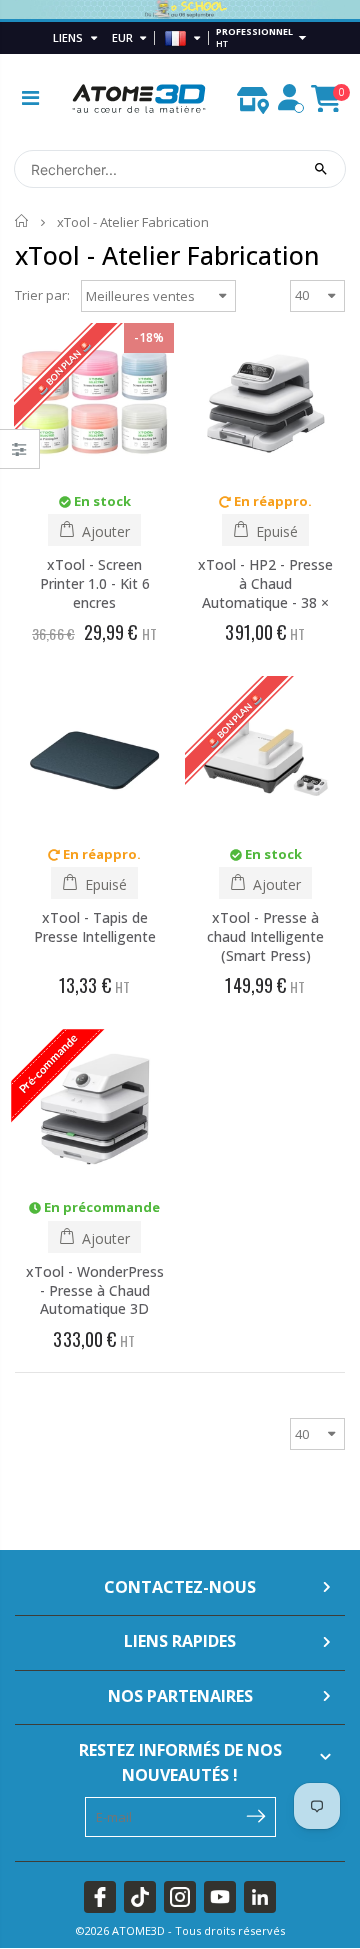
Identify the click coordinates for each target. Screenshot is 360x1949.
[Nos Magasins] (253, 95)
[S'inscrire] (256, 1815)
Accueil (22, 221)
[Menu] (30, 97)
